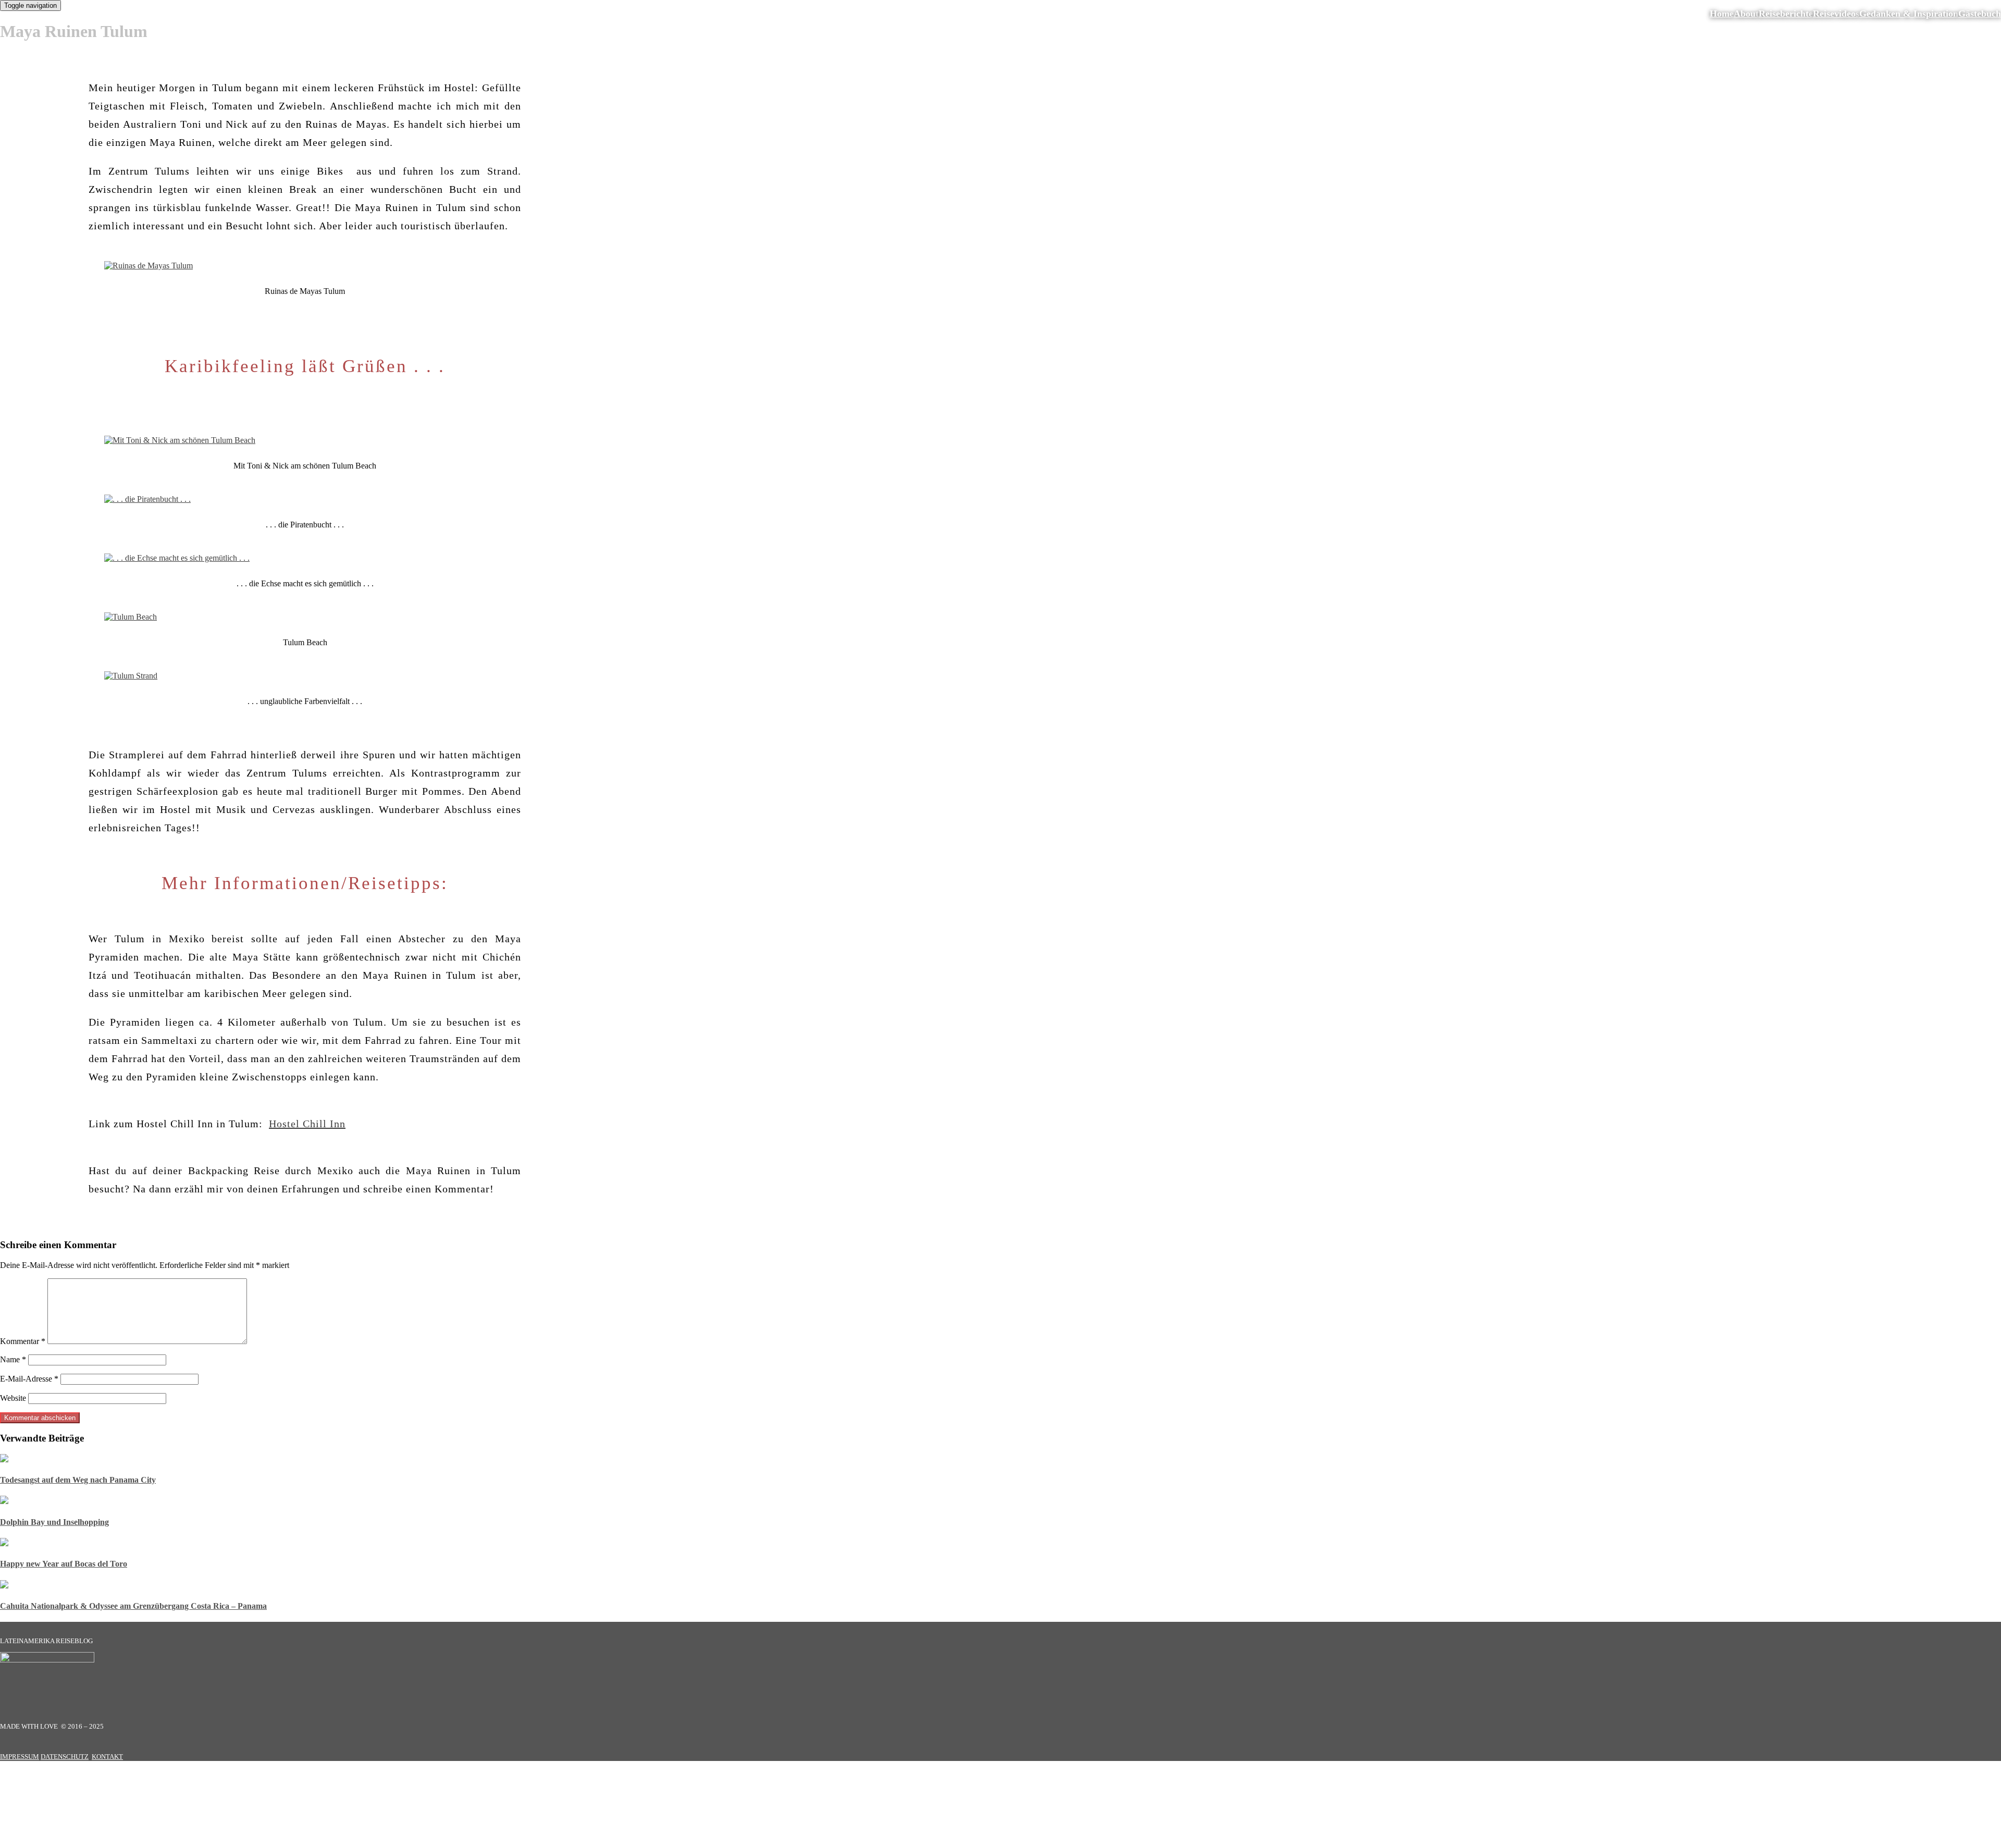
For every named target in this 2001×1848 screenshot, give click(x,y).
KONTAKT (107, 1757)
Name (13, 1359)
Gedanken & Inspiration (1909, 14)
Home (1722, 14)
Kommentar (23, 1341)
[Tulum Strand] (128, 676)
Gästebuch (1980, 14)
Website (13, 1398)
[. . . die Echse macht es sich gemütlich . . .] (177, 558)
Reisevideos (1836, 14)
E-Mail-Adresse (29, 1379)
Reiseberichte (1786, 14)
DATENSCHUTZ (65, 1757)
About (1746, 14)
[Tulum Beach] (131, 617)
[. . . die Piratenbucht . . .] (147, 499)
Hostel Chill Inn (307, 1124)
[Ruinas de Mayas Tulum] (149, 266)
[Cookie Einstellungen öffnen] (78, 1843)
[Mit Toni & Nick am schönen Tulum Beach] (180, 440)
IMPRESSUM (20, 1757)
